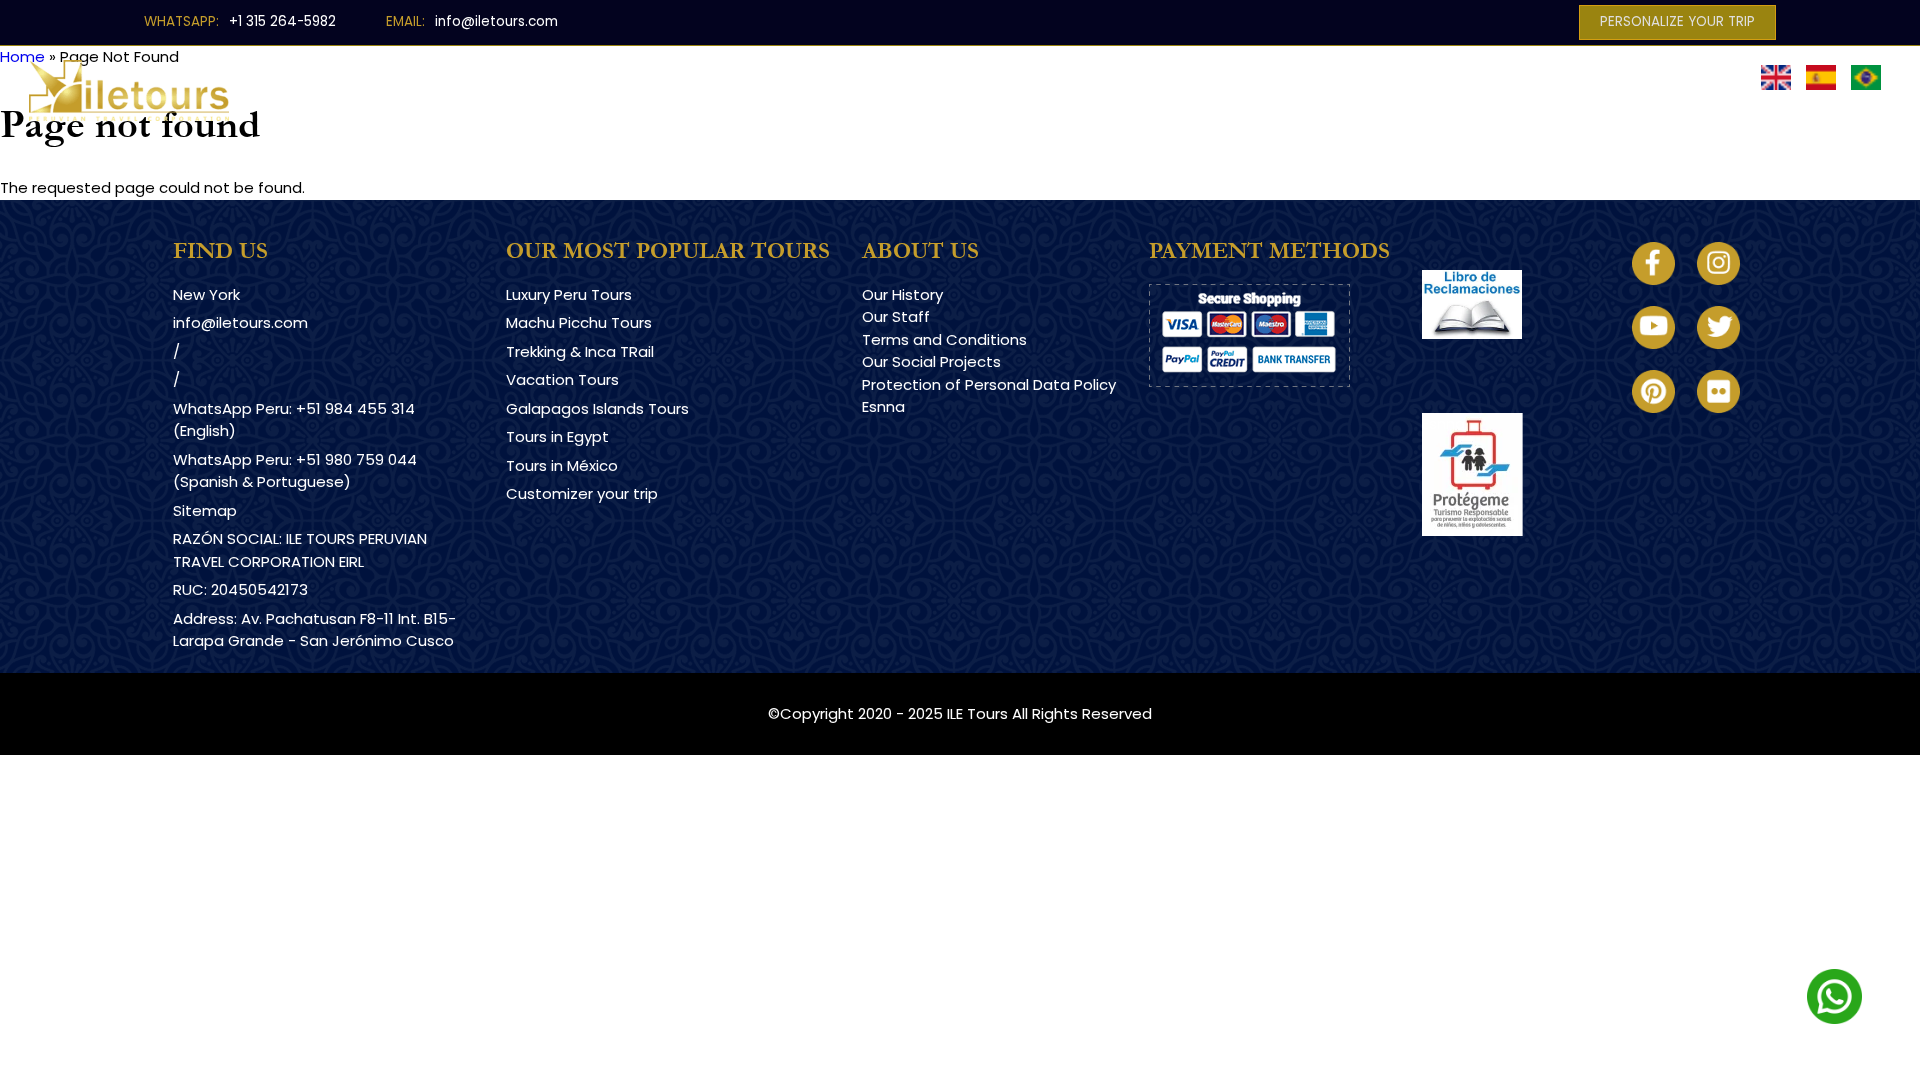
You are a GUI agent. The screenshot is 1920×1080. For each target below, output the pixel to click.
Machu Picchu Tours (579, 322)
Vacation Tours (562, 379)
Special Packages (1175, 76)
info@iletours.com (496, 21)
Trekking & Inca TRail (580, 351)
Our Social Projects (931, 361)
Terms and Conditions (944, 339)
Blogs (1309, 76)
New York (206, 294)
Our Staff (896, 316)
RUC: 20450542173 (240, 589)
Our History (902, 294)
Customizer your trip (582, 493)
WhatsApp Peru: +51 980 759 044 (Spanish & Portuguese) (295, 471)
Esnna (883, 406)
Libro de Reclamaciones (1510, 356)
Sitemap (205, 510)
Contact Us (1536, 76)
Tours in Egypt (557, 436)
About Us (1410, 76)
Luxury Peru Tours (788, 76)
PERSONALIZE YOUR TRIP (1677, 21)
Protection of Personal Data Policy (989, 384)
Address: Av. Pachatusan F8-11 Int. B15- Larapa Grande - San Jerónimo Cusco (314, 630)
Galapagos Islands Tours (597, 408)
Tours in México (562, 465)
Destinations (624, 76)
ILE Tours (977, 713)
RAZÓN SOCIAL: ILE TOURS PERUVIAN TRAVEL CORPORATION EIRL (300, 550)
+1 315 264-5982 (282, 21)
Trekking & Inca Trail (983, 76)
